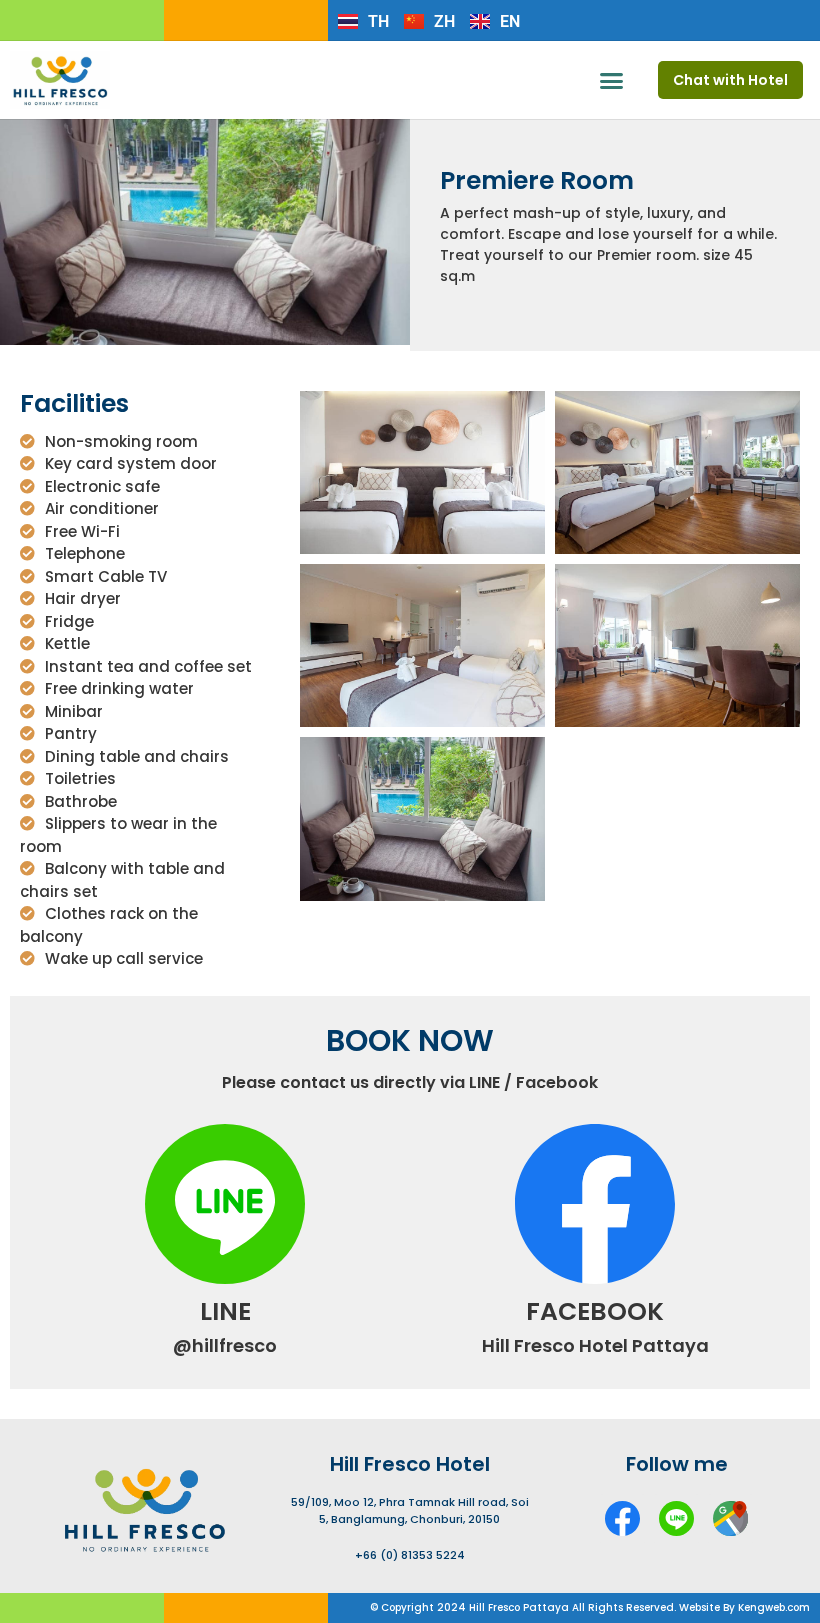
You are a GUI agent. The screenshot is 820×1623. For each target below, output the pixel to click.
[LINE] (225, 1204)
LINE (225, 1311)
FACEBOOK (595, 1311)
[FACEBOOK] (595, 1204)
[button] (612, 80)
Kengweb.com (774, 1607)
